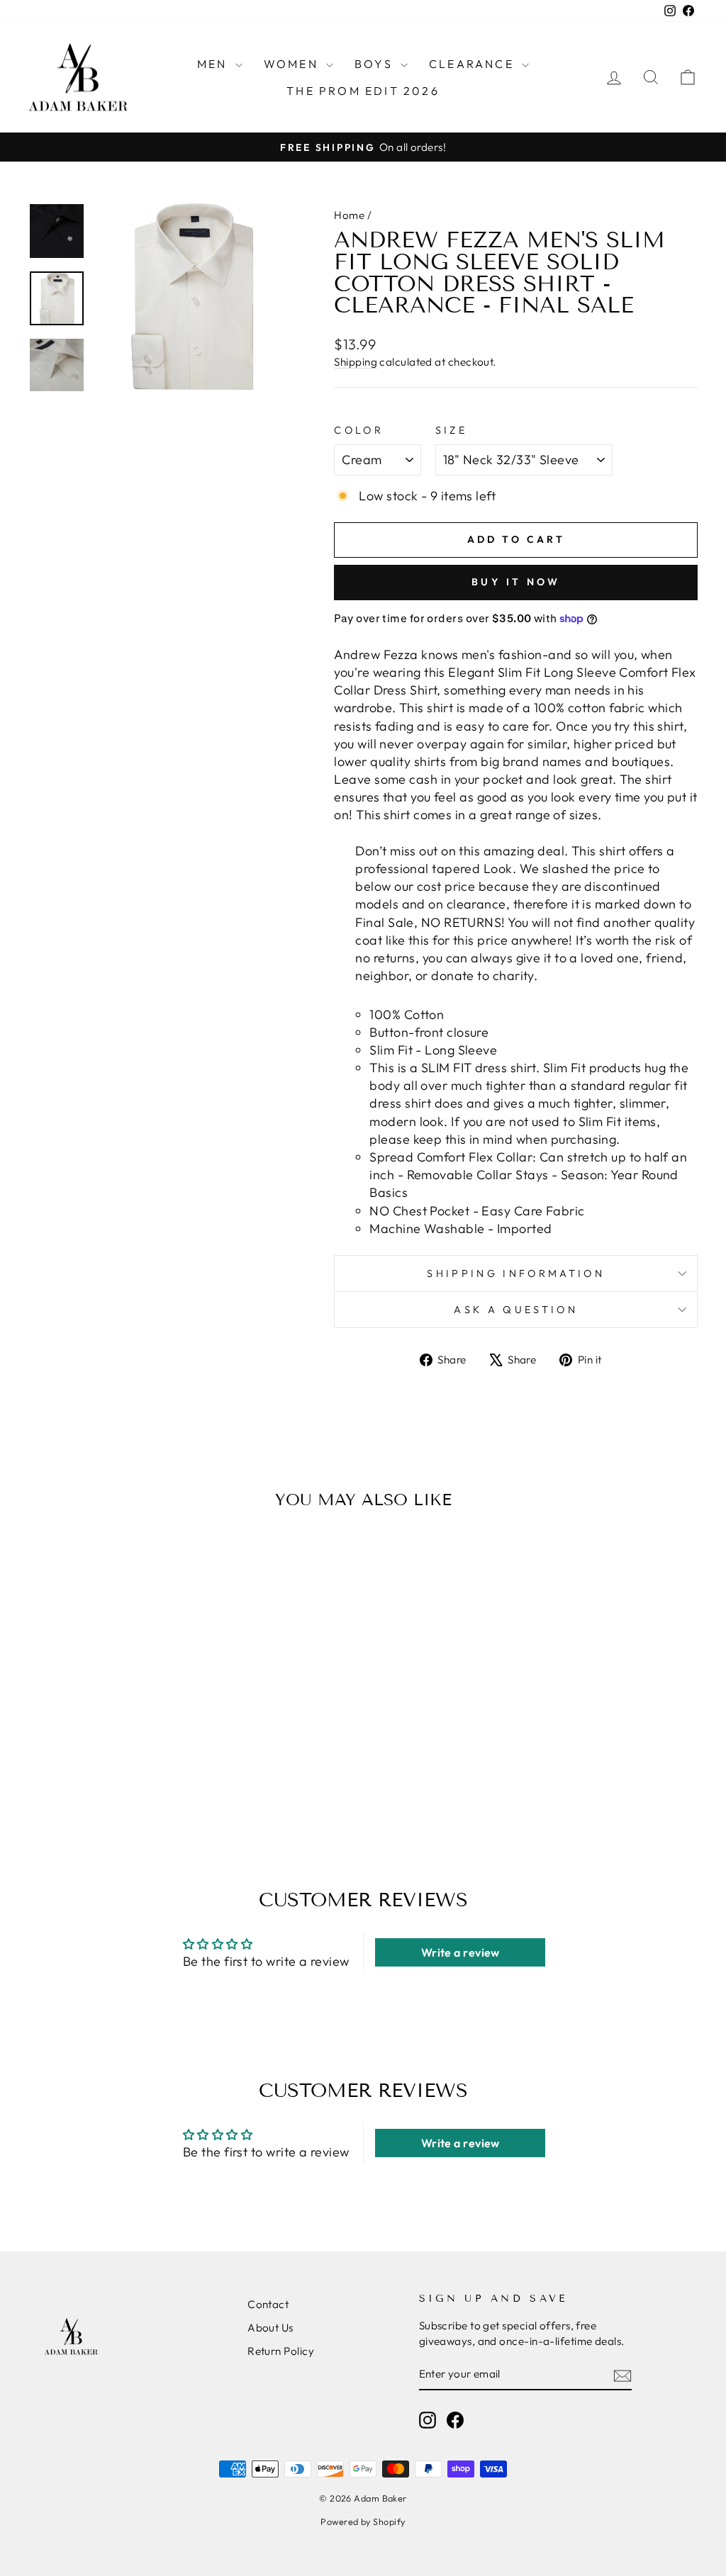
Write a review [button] (460, 1952)
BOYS (376, 64)
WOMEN (293, 64)
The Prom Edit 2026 (363, 91)
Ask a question (515, 1310)
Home (349, 215)
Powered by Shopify (363, 2521)
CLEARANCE (474, 64)
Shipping (356, 362)
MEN (214, 64)
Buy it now (516, 582)
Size (451, 430)
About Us (270, 2328)
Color (359, 430)
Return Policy (281, 2351)
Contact (268, 2304)
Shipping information (515, 1273)
